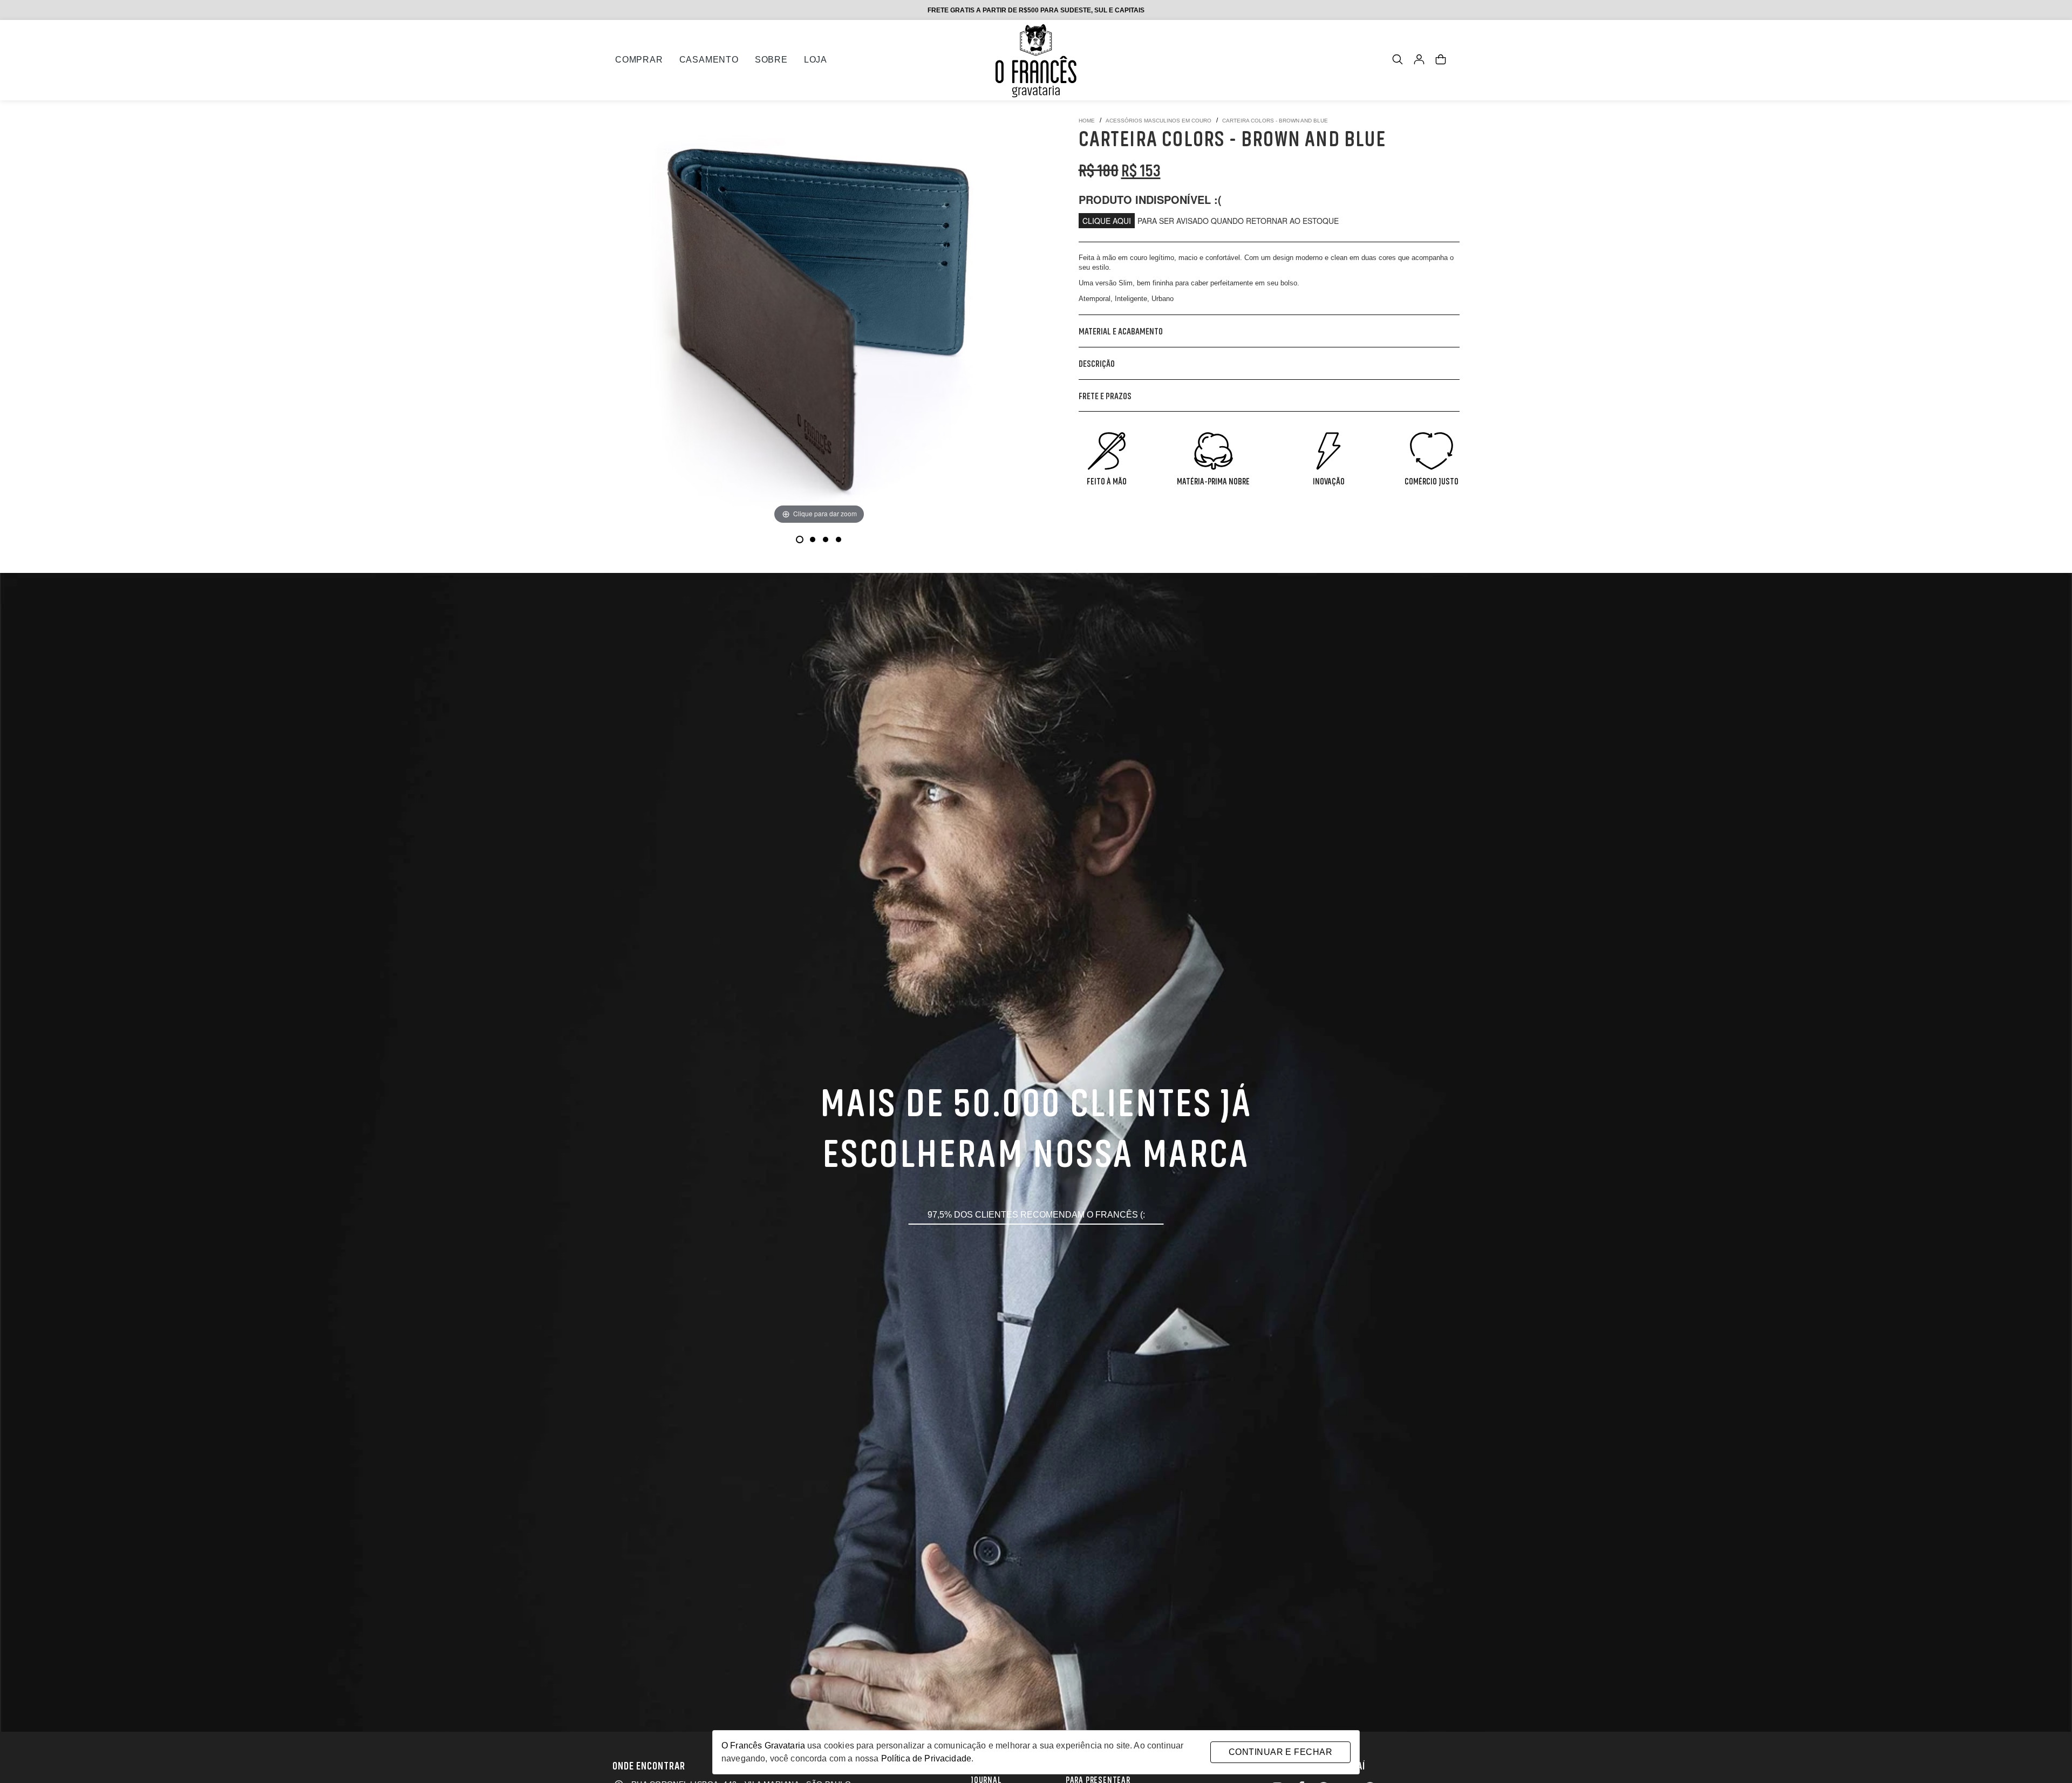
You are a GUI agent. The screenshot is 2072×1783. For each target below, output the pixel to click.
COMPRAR (639, 60)
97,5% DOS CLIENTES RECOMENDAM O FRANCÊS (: (1036, 1215)
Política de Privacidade (926, 1758)
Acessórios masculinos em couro (1158, 121)
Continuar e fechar (1280, 1752)
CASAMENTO (709, 60)
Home (1087, 121)
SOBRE (771, 60)
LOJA (816, 60)
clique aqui (1107, 221)
